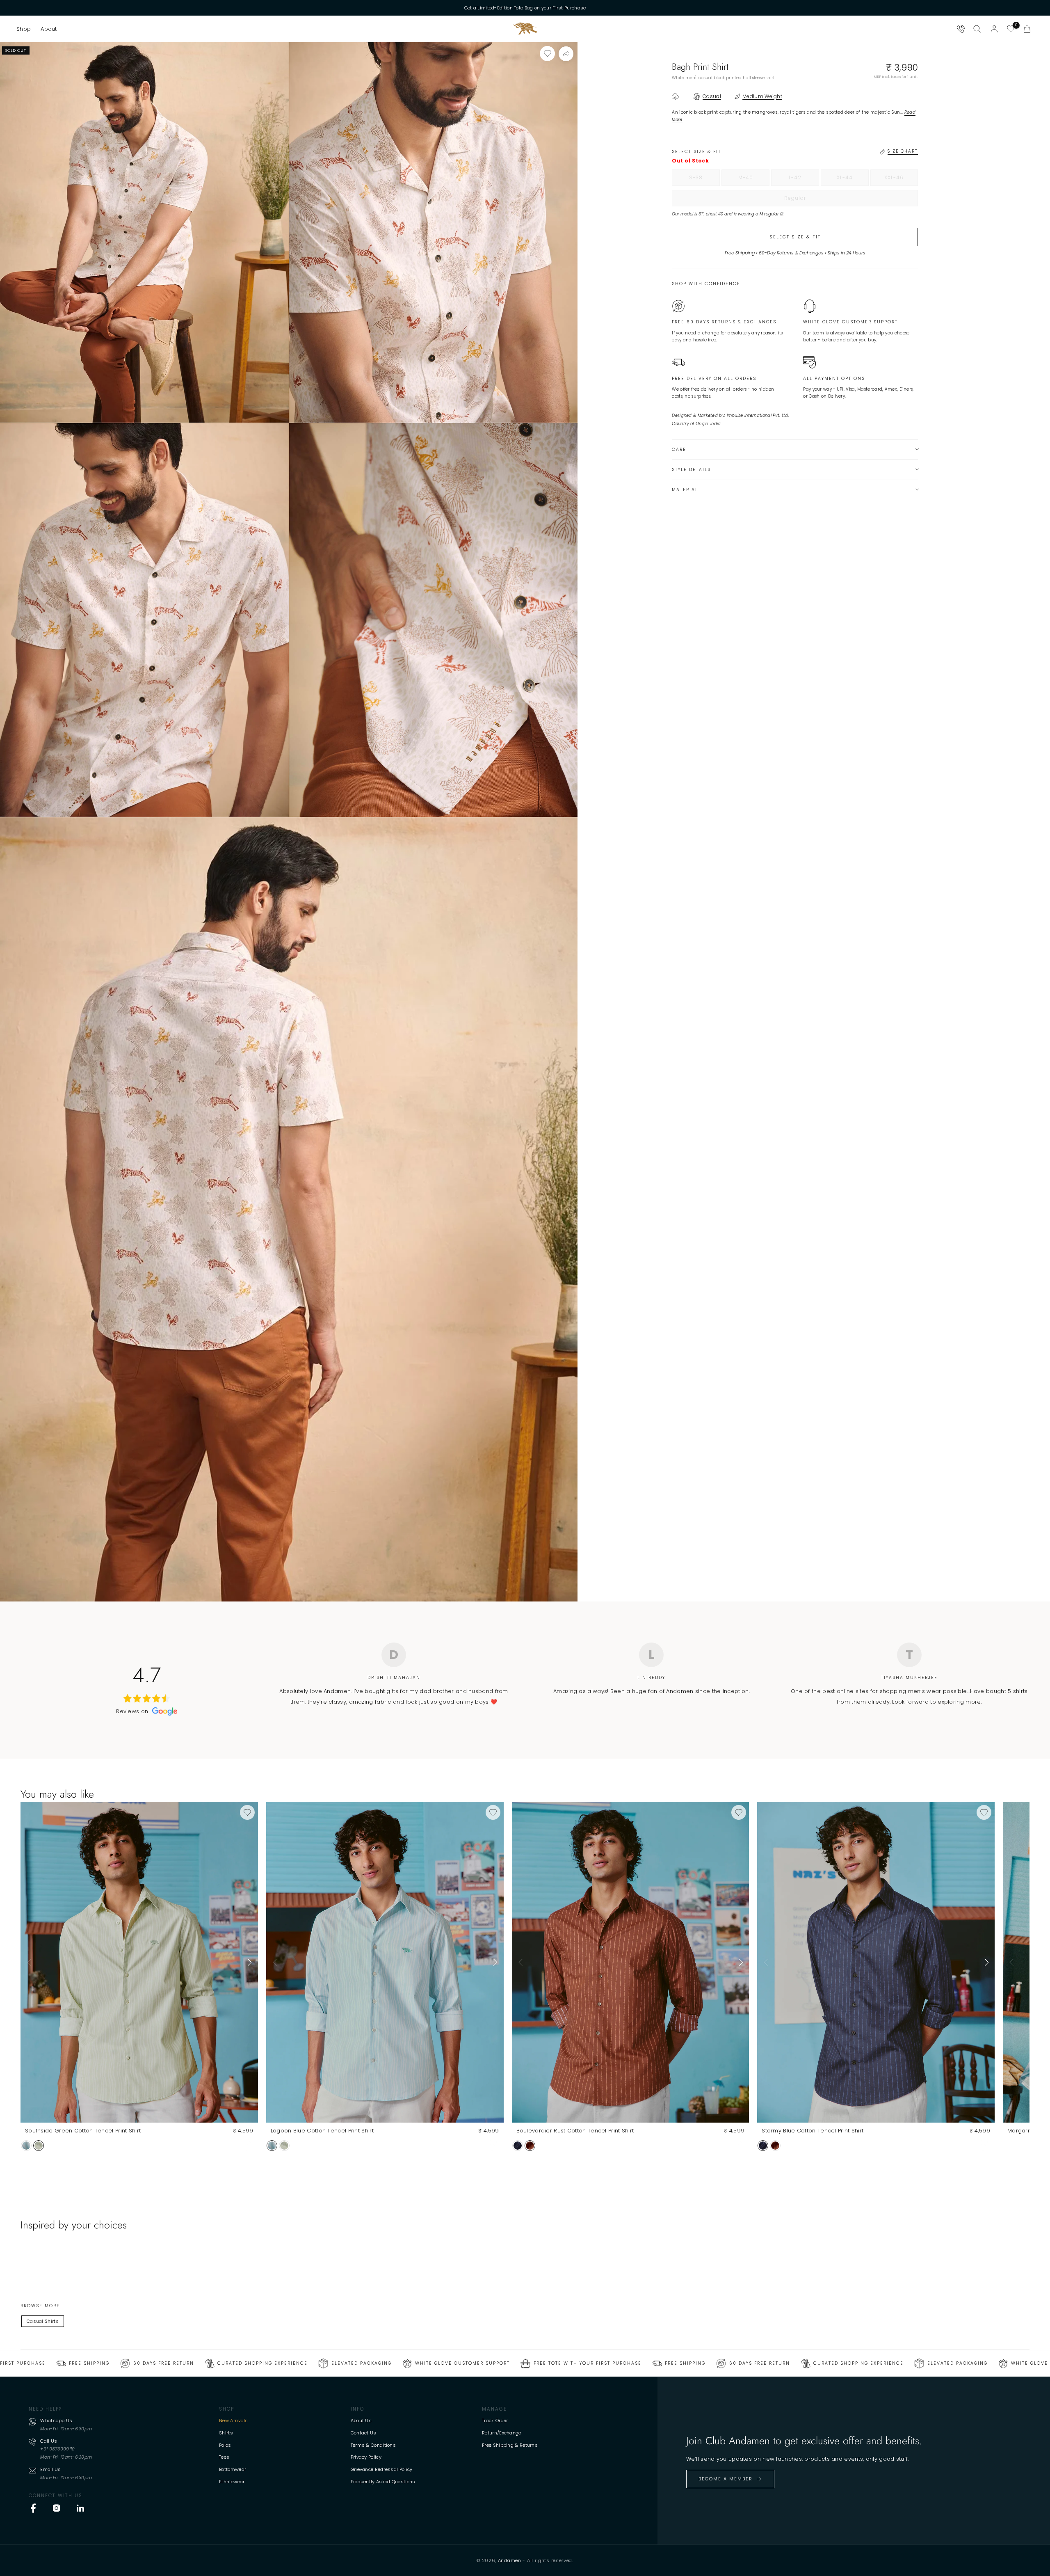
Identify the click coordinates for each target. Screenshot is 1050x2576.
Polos (225, 2445)
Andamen (510, 2560)
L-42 (804, 180)
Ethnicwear (232, 2482)
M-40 (754, 180)
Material (685, 490)
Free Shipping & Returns (510, 2445)
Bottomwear (233, 2469)
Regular (812, 200)
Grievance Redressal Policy (382, 2469)
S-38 (704, 180)
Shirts (226, 2433)
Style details (691, 470)
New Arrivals (234, 2420)
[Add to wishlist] (547, 54)
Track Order (495, 2420)
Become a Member (726, 2479)
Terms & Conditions (373, 2445)
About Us (361, 2420)
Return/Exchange (502, 2433)
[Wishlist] (1011, 29)
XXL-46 (901, 180)
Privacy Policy (366, 2457)
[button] (24, 29)
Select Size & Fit (795, 237)
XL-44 (853, 180)
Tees (224, 2457)
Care (679, 450)
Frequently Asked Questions (383, 2482)
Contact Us (364, 2433)
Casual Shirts (43, 2321)
